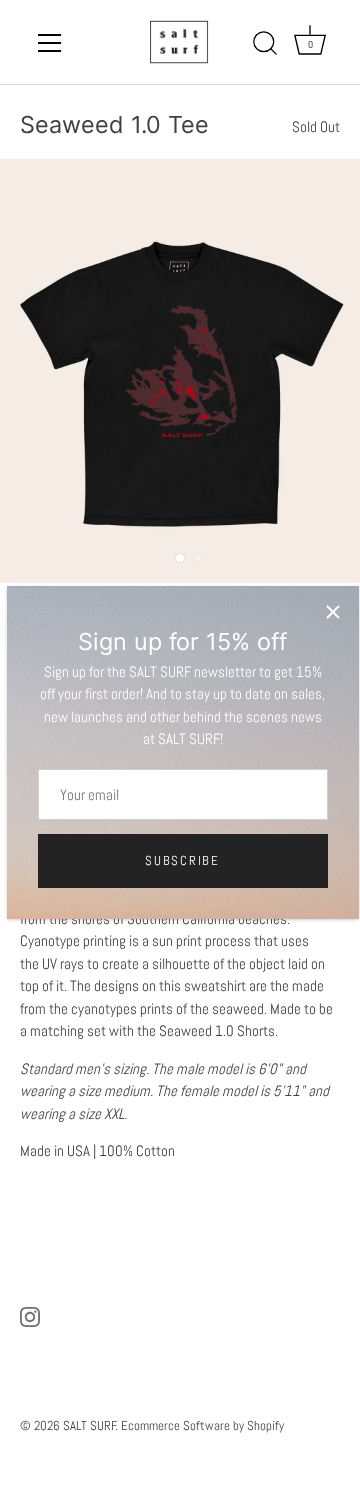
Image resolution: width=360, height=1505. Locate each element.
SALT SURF (89, 1426)
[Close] (333, 612)
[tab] (180, 1047)
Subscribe (182, 860)
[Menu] (50, 43)
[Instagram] (30, 1315)
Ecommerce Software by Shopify (202, 1426)
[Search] (265, 46)
